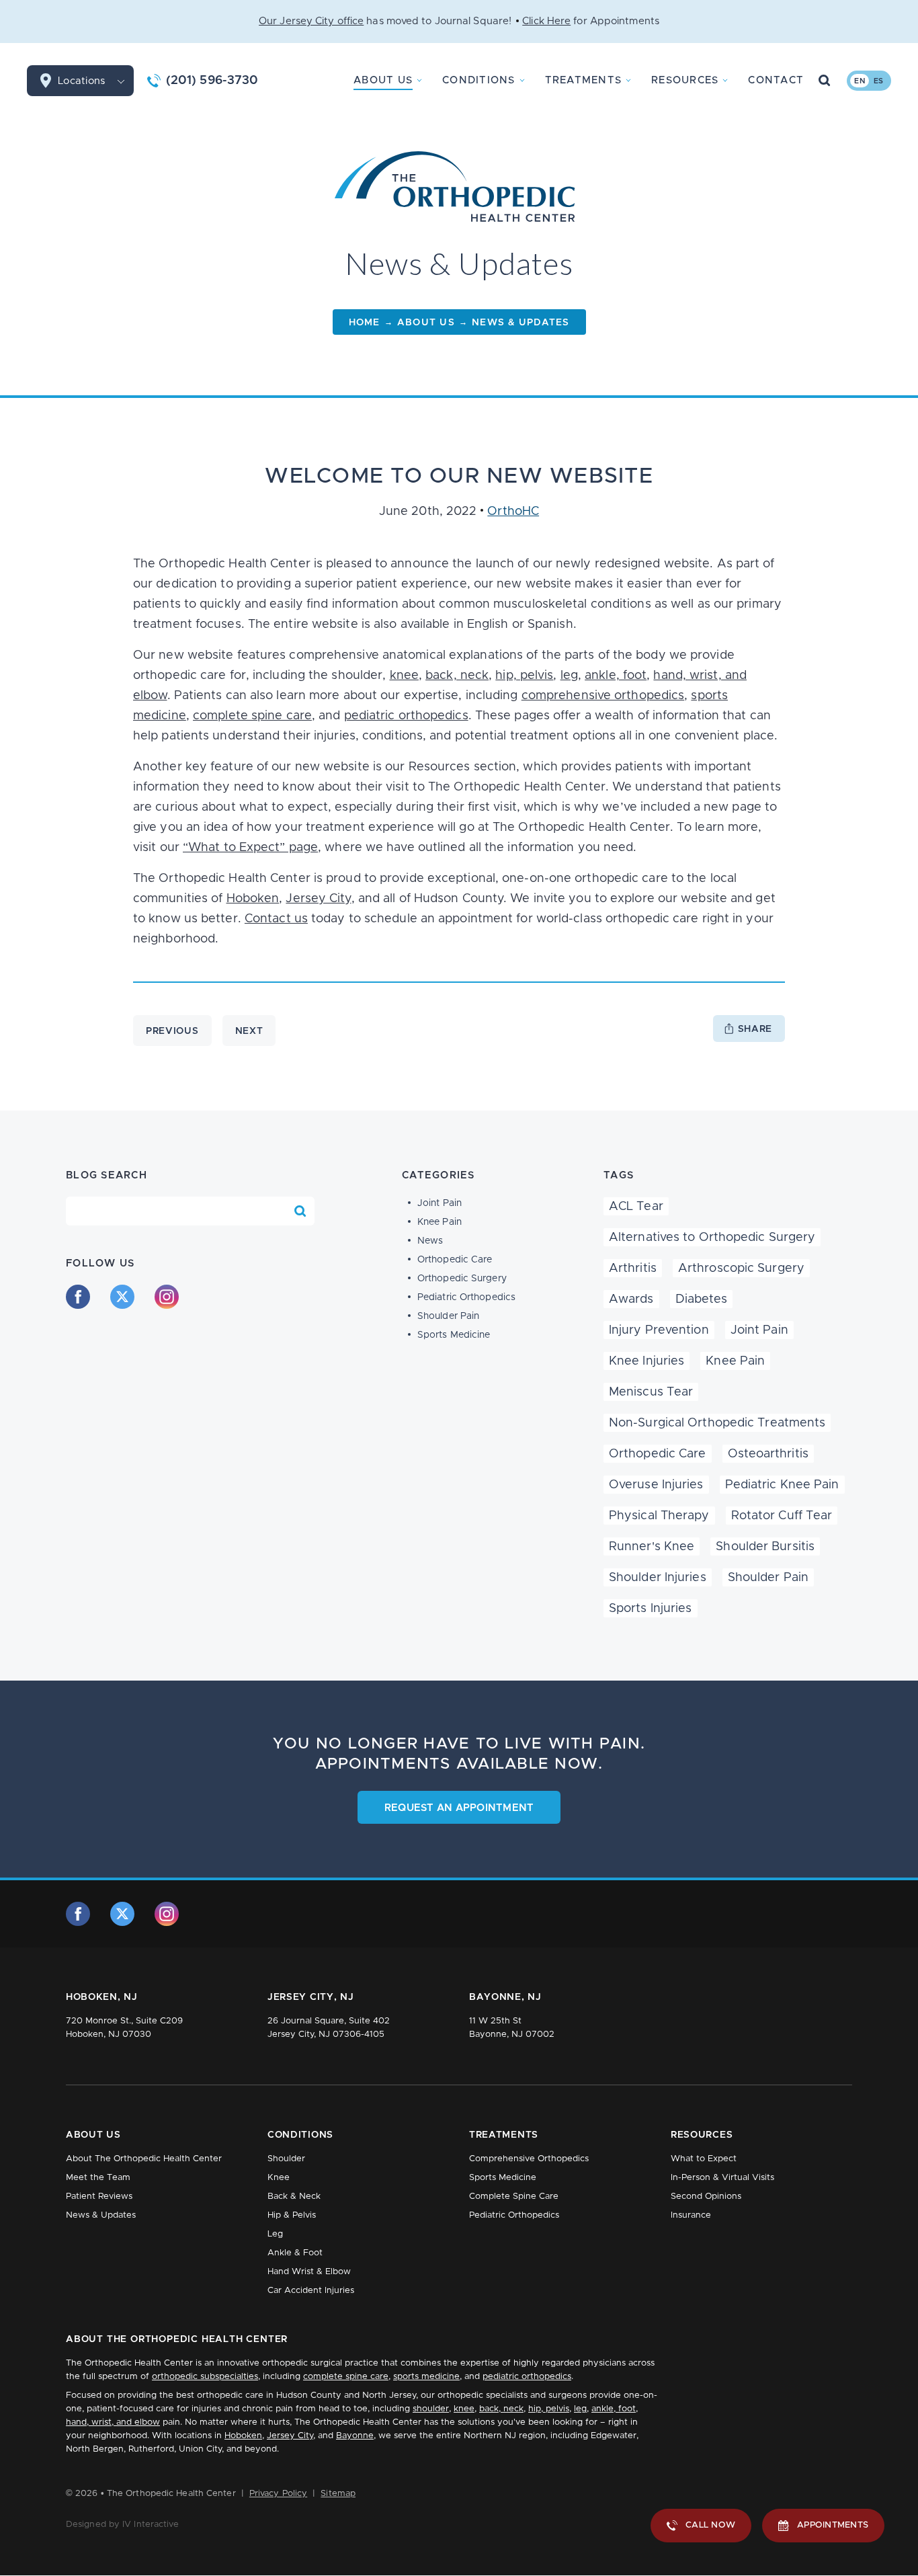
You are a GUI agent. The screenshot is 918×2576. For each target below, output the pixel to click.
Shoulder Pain (448, 1316)
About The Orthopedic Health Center (144, 2159)
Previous (172, 1031)
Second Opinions (706, 2197)
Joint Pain (440, 1203)
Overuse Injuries (656, 1485)
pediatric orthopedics (406, 716)
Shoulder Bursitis (765, 1547)
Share (755, 1029)
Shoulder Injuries (658, 1578)
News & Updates (101, 2215)
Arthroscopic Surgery (741, 1269)
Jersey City (318, 899)
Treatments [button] (584, 80)
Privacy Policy (278, 2494)
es (879, 81)
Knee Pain (440, 1222)
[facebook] (78, 1297)
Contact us (276, 919)
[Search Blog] (300, 1211)
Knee (279, 2178)
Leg (275, 2234)
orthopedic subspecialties (205, 2377)
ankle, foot (616, 676)
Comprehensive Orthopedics (529, 2159)
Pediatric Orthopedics (466, 1297)
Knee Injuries (646, 1361)
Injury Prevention (659, 1330)
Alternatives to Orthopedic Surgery (712, 1238)
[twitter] (122, 1297)
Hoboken (253, 899)
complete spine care (252, 716)
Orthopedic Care (455, 1260)
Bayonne (355, 2436)
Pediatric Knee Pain (782, 1485)
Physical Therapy (659, 1516)
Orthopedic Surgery (462, 1279)
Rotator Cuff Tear (782, 1516)
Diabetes (702, 1299)
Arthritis (633, 1269)
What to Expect (704, 2159)
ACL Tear (636, 1207)
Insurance (691, 2215)
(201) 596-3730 (212, 81)
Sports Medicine (454, 1335)
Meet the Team (98, 2178)
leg (569, 676)
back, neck (457, 676)
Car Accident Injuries (311, 2291)
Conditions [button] (479, 80)
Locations (81, 81)
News (430, 1241)
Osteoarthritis (768, 1454)
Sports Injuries (651, 1609)
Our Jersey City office (311, 21)
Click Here (546, 21)
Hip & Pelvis (292, 2215)
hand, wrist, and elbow (113, 2422)
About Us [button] (383, 80)
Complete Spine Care (514, 2197)
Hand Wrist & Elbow (309, 2272)
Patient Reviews (99, 2197)
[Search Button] (825, 81)
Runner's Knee (652, 1547)
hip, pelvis (524, 676)
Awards (631, 1299)
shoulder (431, 2409)
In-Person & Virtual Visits (722, 2178)
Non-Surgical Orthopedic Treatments (717, 1423)
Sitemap (338, 2494)
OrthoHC (513, 512)
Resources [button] (685, 80)
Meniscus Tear (651, 1392)
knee (404, 676)
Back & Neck (294, 2197)
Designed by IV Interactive (123, 2525)
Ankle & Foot (295, 2253)
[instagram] (167, 1297)
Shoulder (286, 2159)
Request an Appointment (459, 1808)
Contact (776, 80)
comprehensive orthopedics (603, 696)
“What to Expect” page (250, 848)
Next (249, 1031)
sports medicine (426, 2377)
